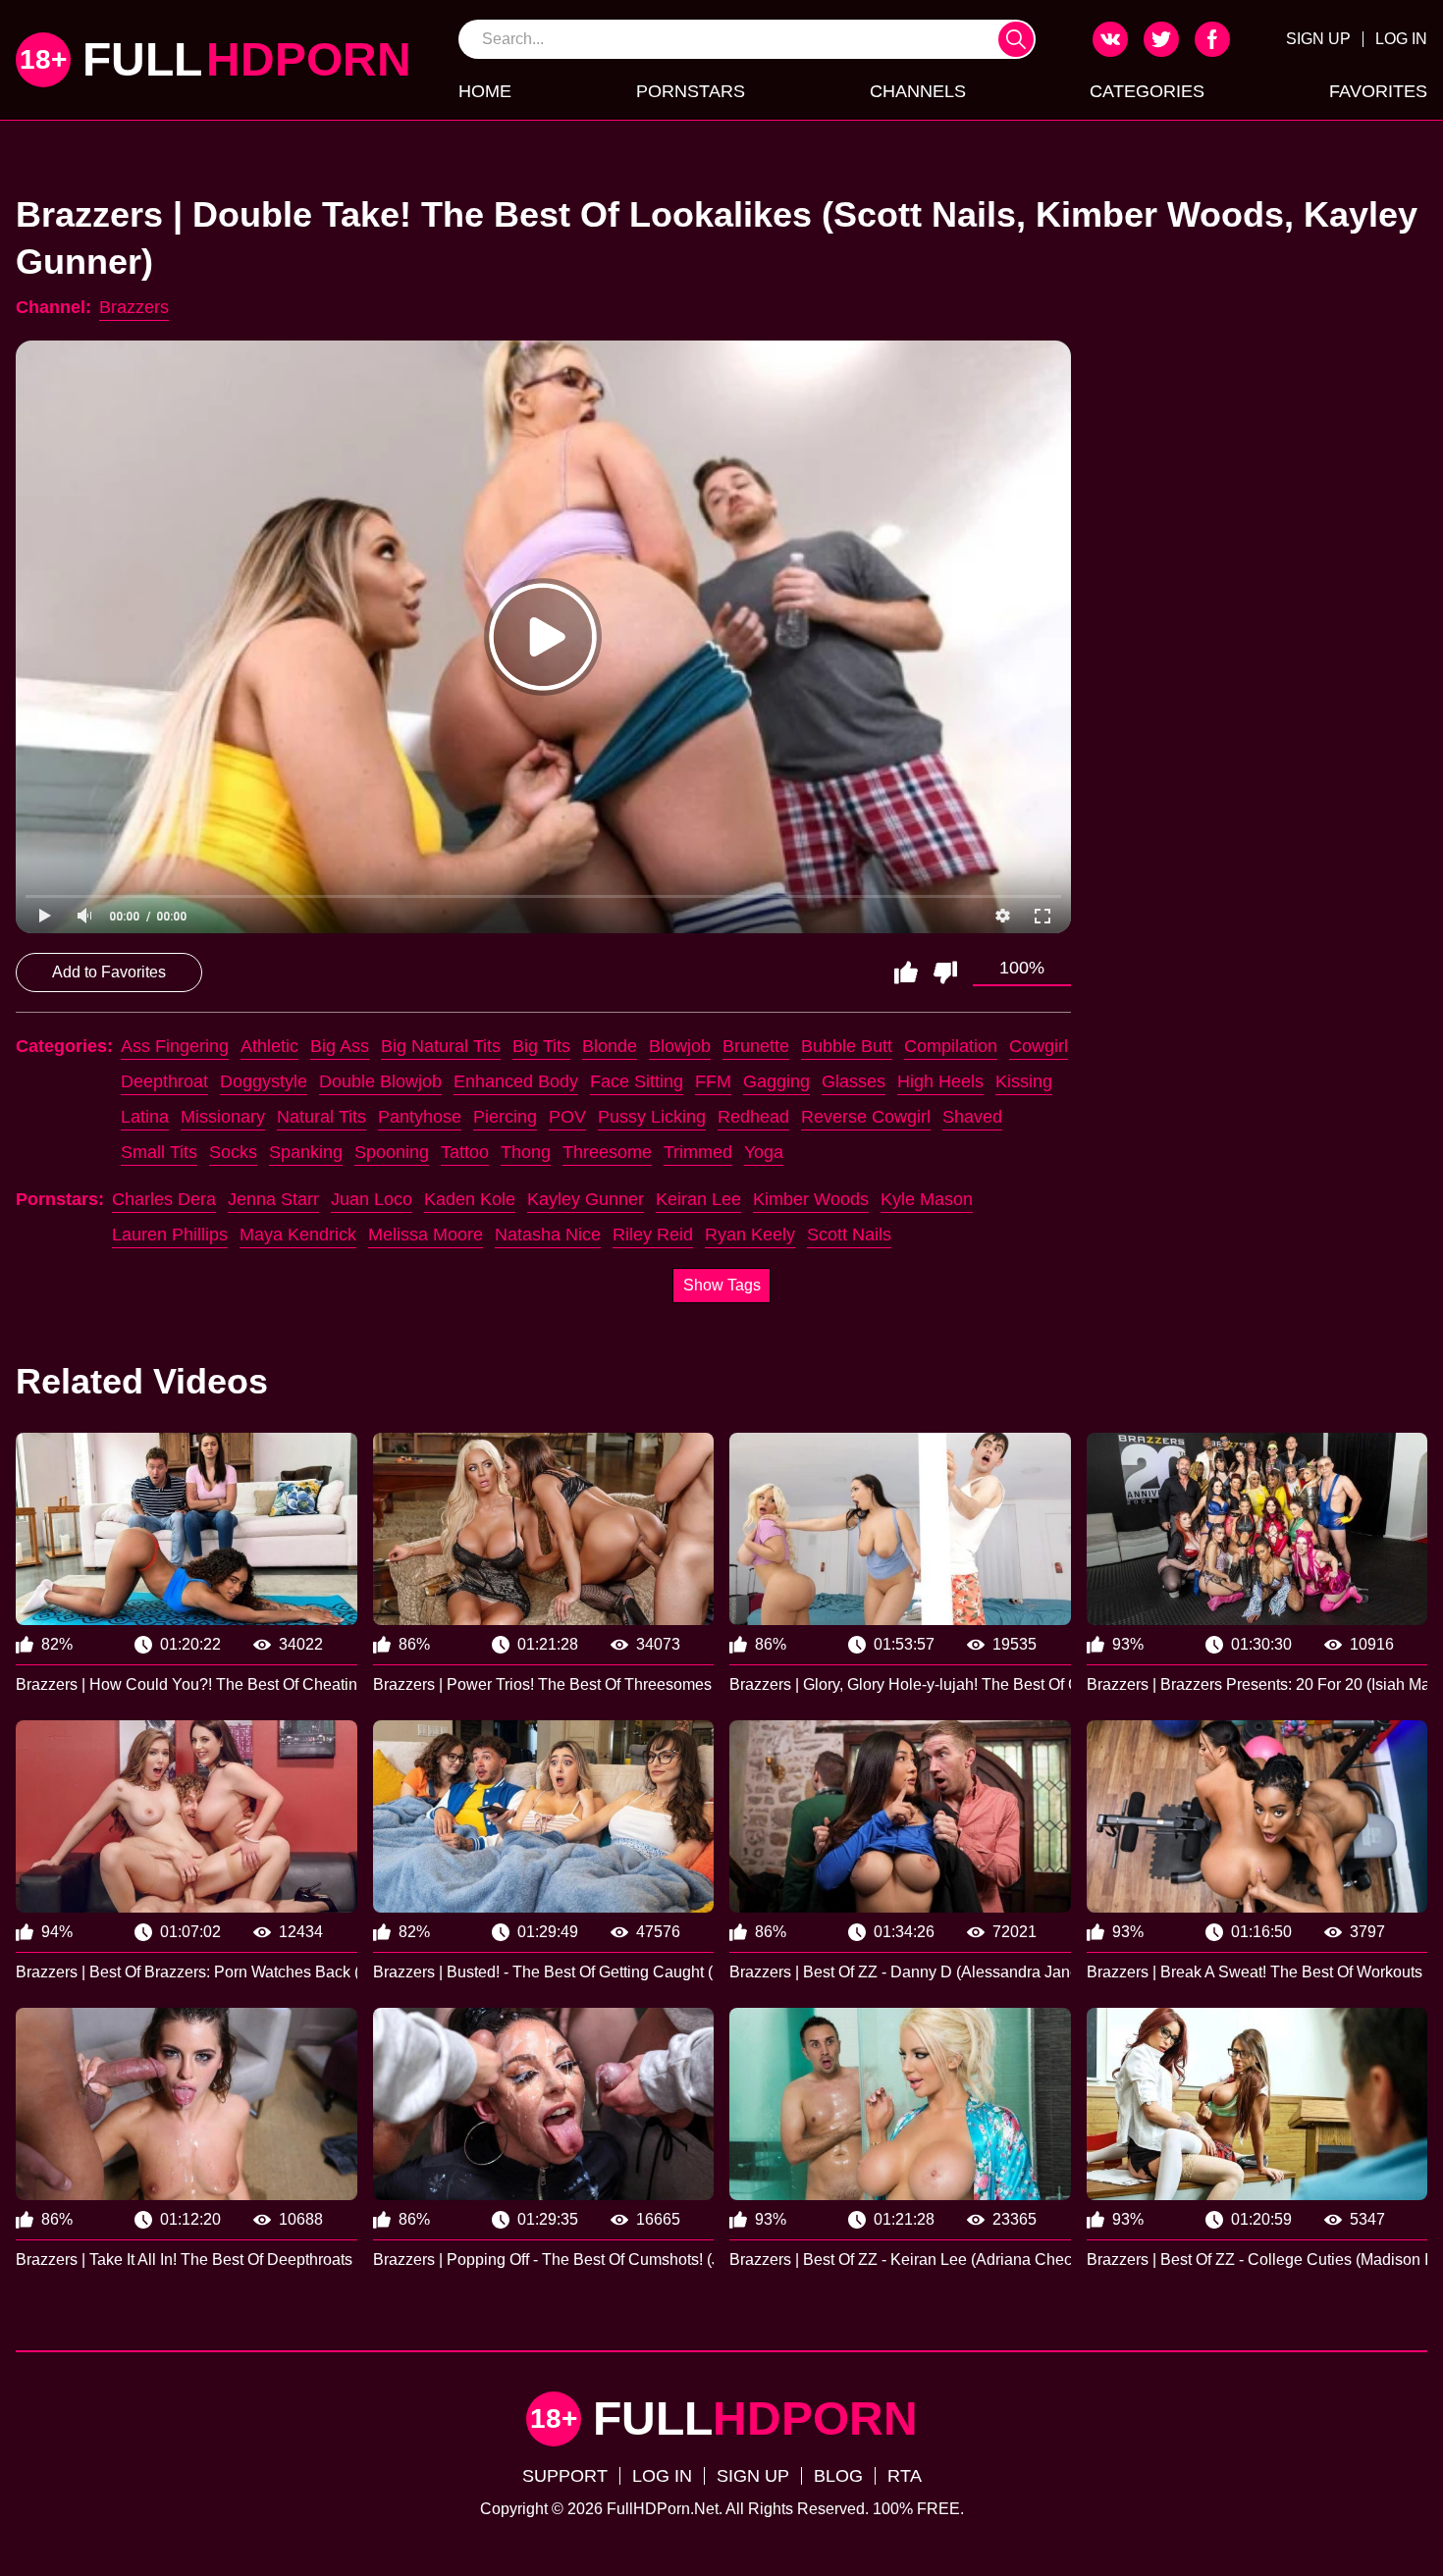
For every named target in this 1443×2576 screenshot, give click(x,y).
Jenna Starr (273, 1199)
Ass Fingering (175, 1046)
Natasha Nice (548, 1235)
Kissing (1024, 1081)
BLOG (838, 2476)
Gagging (776, 1081)
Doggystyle (264, 1081)
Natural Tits (321, 1117)
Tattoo (465, 1152)
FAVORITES (1378, 91)
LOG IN (1401, 39)
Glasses (854, 1081)
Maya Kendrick (298, 1235)
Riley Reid (653, 1235)
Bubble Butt (847, 1046)
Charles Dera (164, 1199)
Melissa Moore (426, 1235)
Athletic (269, 1046)
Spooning (392, 1152)
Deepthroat (164, 1081)
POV (567, 1117)
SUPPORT (565, 2476)
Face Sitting (637, 1081)
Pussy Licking (652, 1117)
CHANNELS (918, 91)
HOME (485, 91)
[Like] (906, 973)
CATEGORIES (1147, 91)
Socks (233, 1152)
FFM (713, 1081)
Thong (526, 1152)
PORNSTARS (691, 91)
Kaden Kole (470, 1199)
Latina (145, 1117)
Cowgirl (1039, 1046)
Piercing (505, 1117)
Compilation (951, 1046)
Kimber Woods (811, 1199)
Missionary (223, 1117)
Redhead (753, 1117)
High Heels (940, 1081)
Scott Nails (849, 1235)
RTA (905, 2476)
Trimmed (698, 1152)
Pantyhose (420, 1117)
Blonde (610, 1046)
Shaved (972, 1117)
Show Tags (722, 1285)
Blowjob (680, 1046)
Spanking (306, 1152)
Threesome (607, 1152)
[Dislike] (945, 973)
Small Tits (159, 1152)
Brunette (756, 1046)
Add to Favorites (109, 972)
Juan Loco (372, 1199)
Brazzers (134, 307)
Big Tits (541, 1046)
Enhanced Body (516, 1081)
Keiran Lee (698, 1199)
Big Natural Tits (441, 1046)
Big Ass (340, 1046)
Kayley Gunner (586, 1199)
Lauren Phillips (170, 1235)
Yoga (764, 1152)
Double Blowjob (380, 1081)
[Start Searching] (1016, 39)
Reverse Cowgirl (866, 1117)
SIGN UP (1318, 39)
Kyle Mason (927, 1199)
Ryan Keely (750, 1235)
